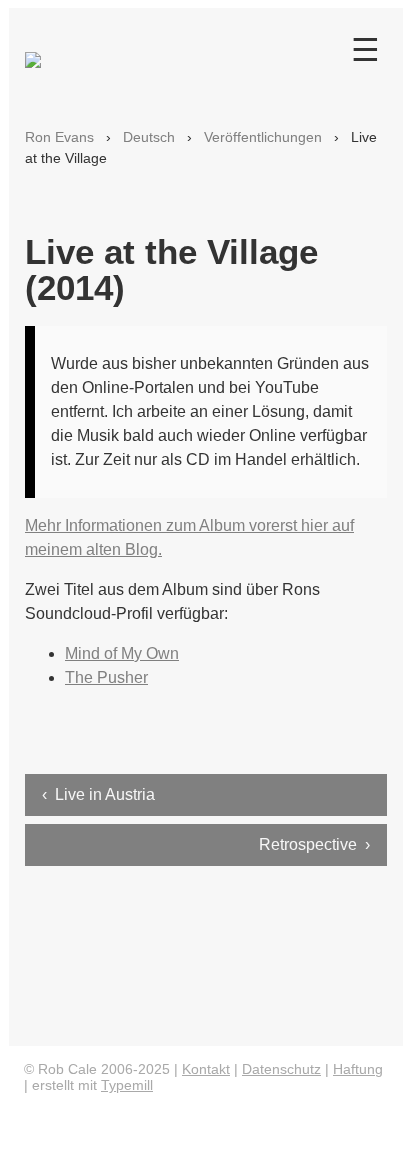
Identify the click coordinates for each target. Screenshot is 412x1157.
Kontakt (206, 1069)
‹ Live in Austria (98, 794)
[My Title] (33, 51)
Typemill (127, 1085)
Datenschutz (281, 1069)
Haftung (358, 1069)
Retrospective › (314, 844)
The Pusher (106, 677)
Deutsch (149, 137)
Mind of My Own (122, 653)
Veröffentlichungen (263, 137)
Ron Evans (59, 137)
